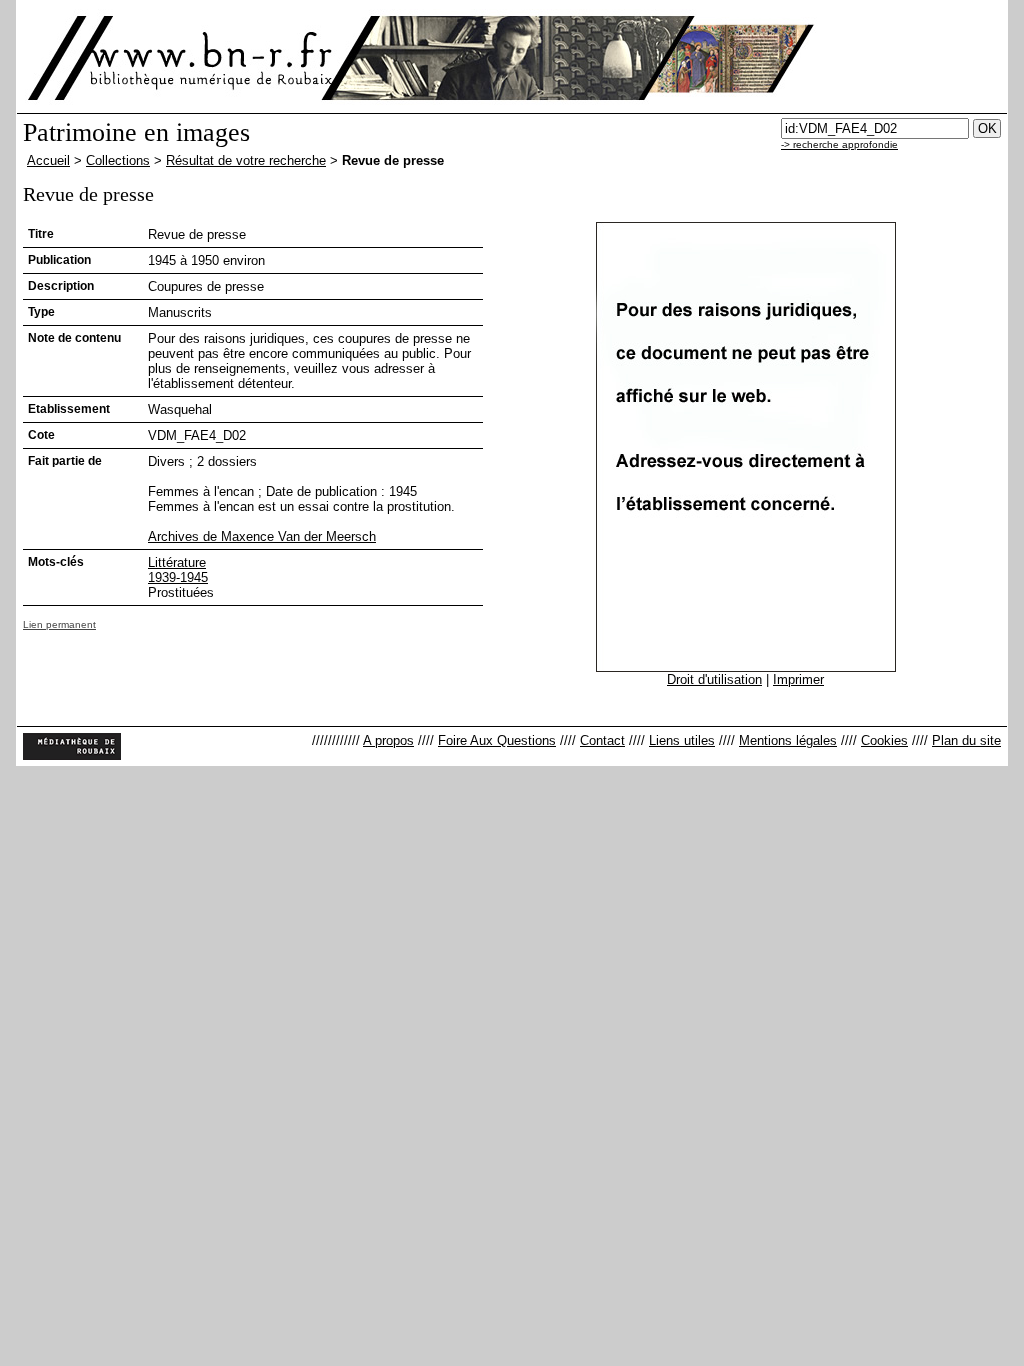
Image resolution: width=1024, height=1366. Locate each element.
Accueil (48, 160)
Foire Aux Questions (497, 740)
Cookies (884, 740)
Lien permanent (59, 624)
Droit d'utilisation (714, 679)
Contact (602, 740)
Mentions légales (788, 740)
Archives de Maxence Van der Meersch (262, 536)
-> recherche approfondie (839, 144)
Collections (118, 160)
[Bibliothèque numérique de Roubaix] (181, 58)
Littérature (177, 562)
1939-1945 (178, 577)
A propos (388, 740)
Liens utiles (682, 740)
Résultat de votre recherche (246, 160)
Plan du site (966, 740)
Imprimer (798, 679)
